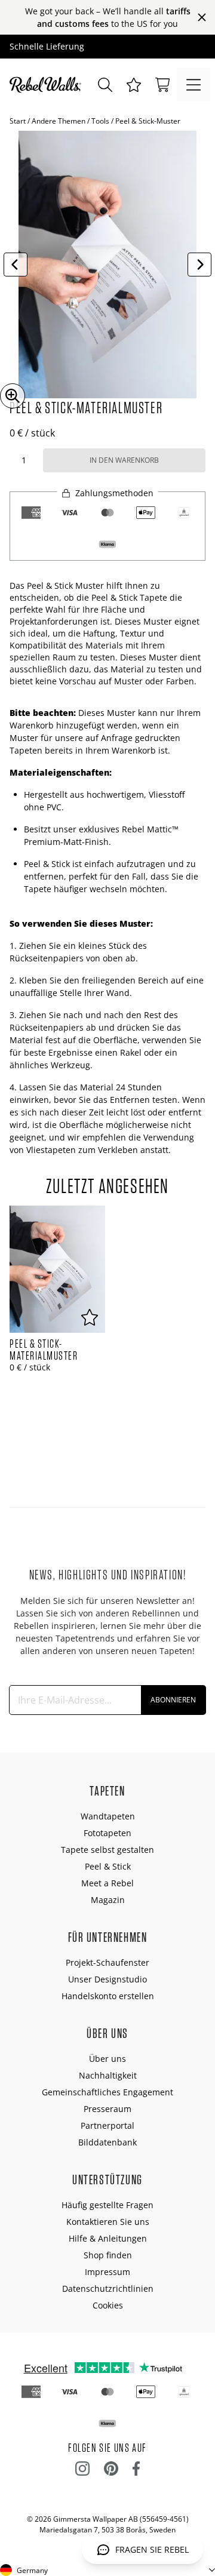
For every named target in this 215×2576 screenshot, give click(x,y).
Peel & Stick (108, 1866)
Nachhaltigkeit (108, 2075)
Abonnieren (173, 1700)
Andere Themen (59, 121)
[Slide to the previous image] (16, 265)
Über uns (107, 2059)
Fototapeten (107, 1833)
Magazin (108, 1900)
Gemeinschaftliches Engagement (107, 2092)
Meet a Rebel (107, 1883)
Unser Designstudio (107, 1979)
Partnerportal (107, 2125)
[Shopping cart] (162, 85)
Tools (100, 121)
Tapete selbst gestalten (107, 1850)
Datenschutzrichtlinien (108, 2288)
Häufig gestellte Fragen (107, 2205)
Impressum (107, 2272)
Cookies (108, 2305)
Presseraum (107, 2109)
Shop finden (108, 2255)
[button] (134, 85)
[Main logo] (48, 85)
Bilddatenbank (107, 2142)
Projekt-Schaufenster (107, 1962)
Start (18, 121)
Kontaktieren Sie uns (108, 2222)
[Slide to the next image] (199, 265)
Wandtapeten (108, 1816)
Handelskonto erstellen (108, 1996)
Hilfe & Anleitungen (108, 2238)
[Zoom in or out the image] (13, 396)
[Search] (105, 85)
